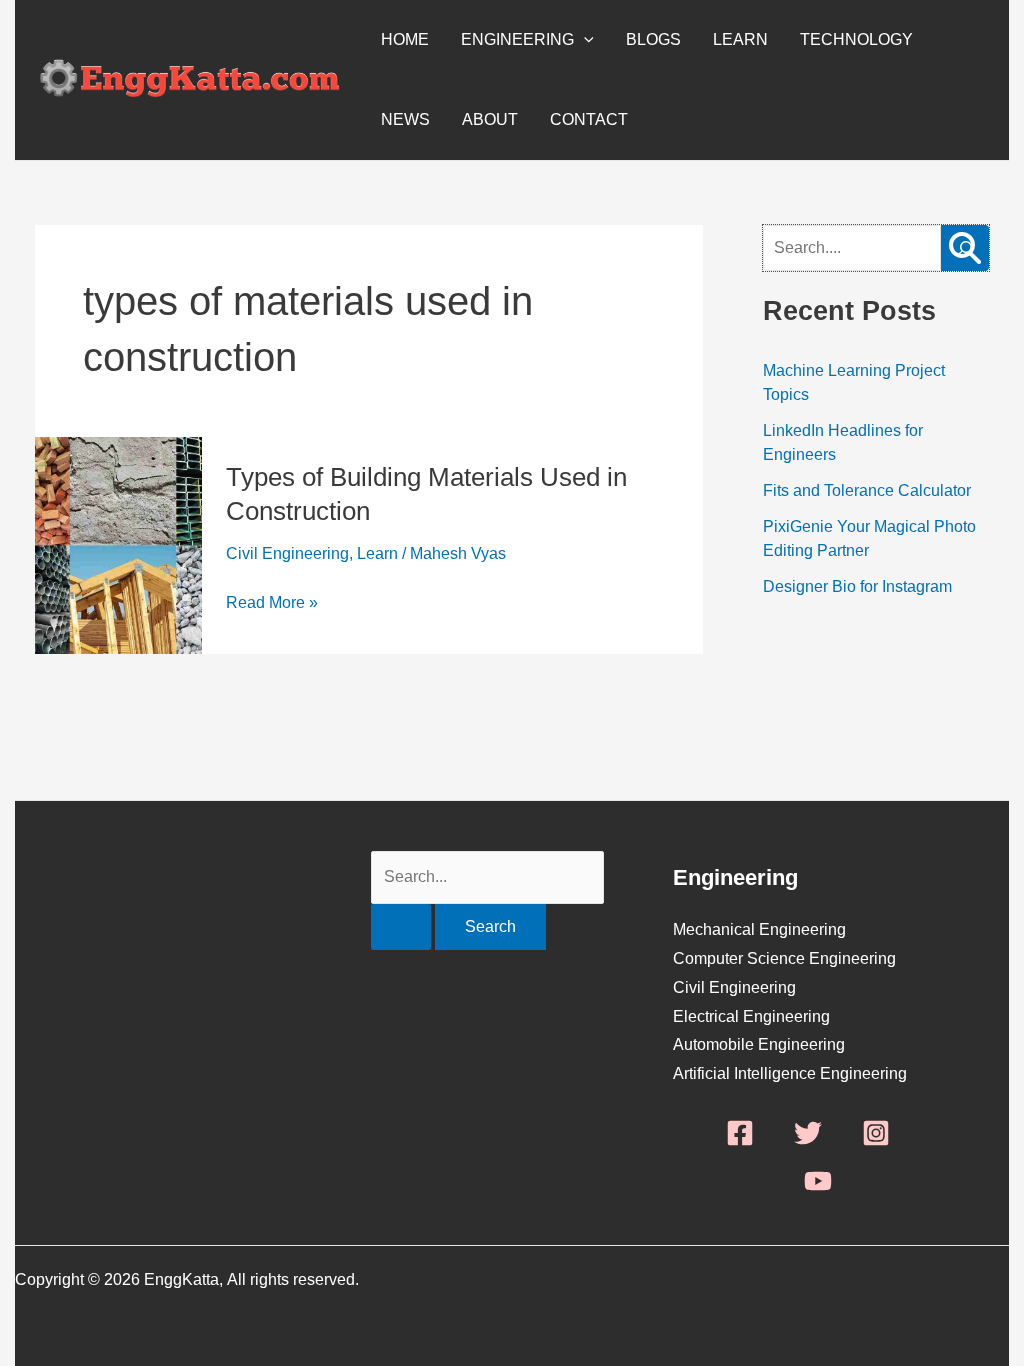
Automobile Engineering (759, 1044)
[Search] (965, 248)
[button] (584, 40)
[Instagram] (876, 1133)
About (490, 119)
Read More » (272, 603)
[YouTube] (818, 1181)
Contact (589, 119)
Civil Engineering (287, 553)
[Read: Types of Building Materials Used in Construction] (118, 449)
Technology (856, 39)
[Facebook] (740, 1133)
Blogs (653, 39)
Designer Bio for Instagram (857, 586)
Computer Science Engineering (784, 958)
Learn (740, 39)
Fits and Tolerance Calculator (867, 490)
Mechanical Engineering (759, 929)
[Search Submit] (401, 927)
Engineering (517, 39)
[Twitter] (808, 1133)
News (405, 119)
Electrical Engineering (751, 1016)
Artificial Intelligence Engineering (790, 1073)
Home (405, 39)
